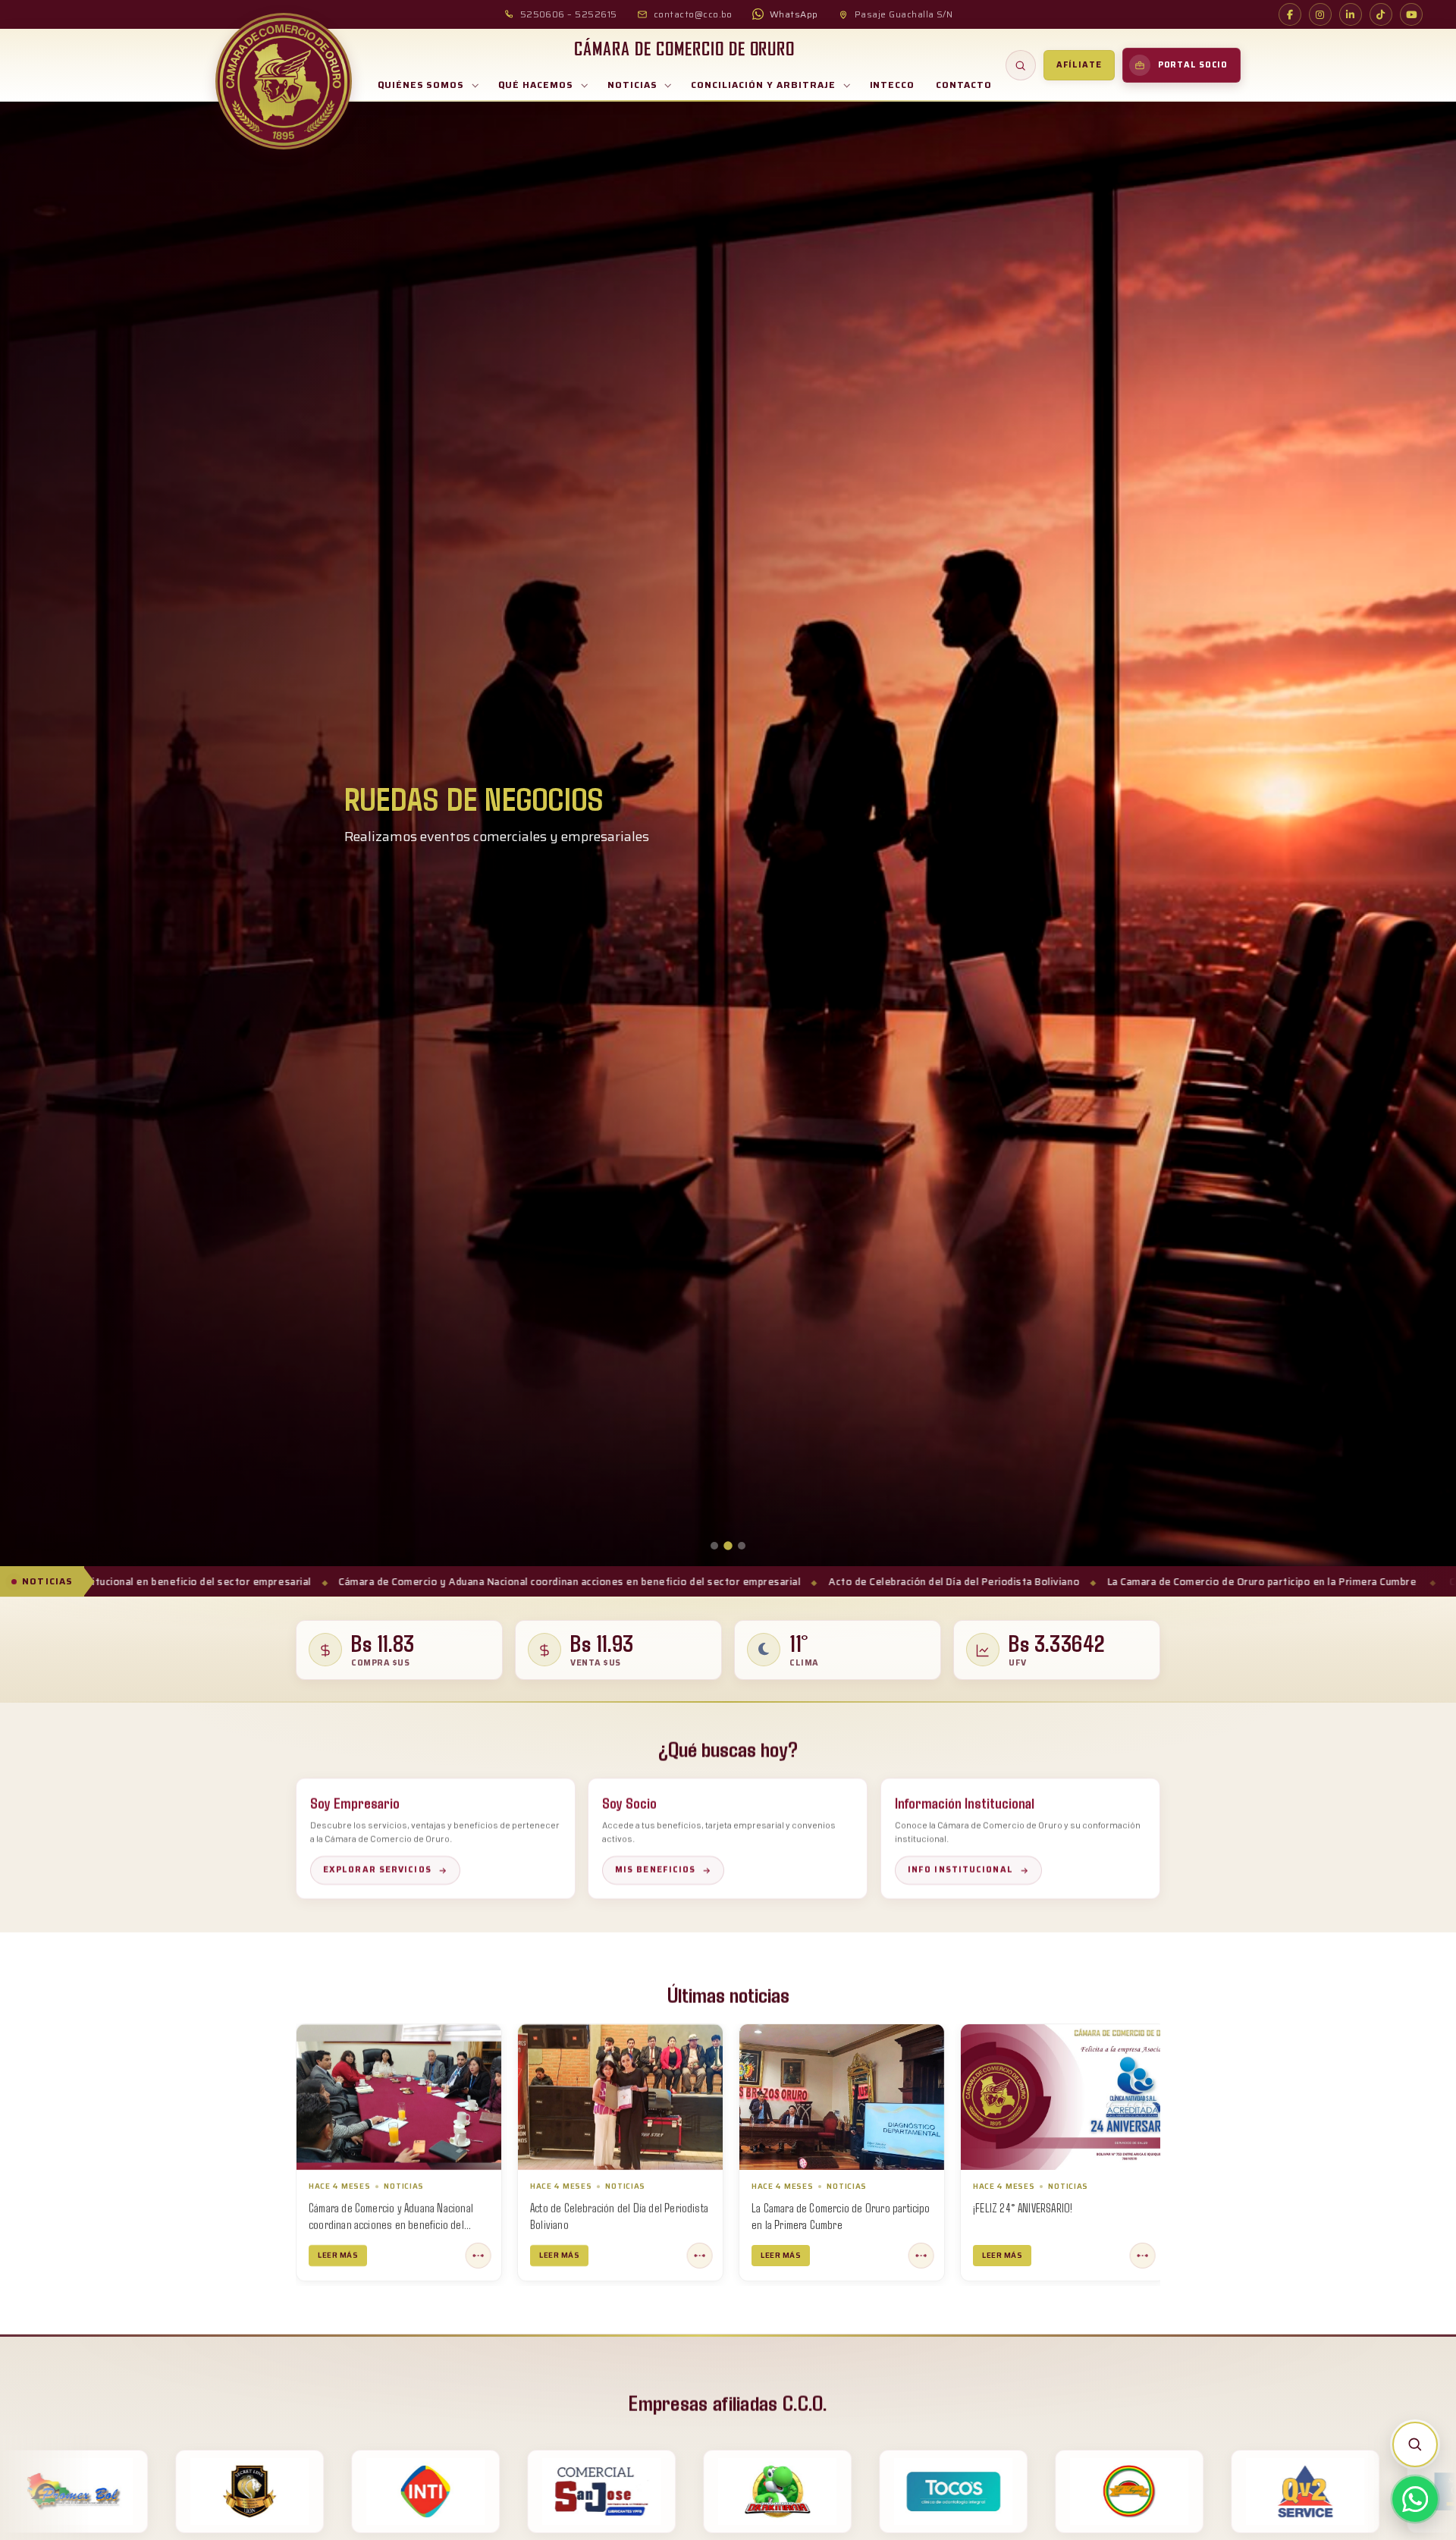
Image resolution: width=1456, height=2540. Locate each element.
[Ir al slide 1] (714, 1546)
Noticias (632, 85)
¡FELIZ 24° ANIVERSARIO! (580, 2207)
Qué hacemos (536, 85)
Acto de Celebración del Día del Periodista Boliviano (598, 1582)
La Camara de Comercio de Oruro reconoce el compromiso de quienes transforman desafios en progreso (830, 2224)
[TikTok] (1381, 14)
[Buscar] (1021, 65)
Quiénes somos (421, 85)
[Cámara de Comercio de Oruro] (284, 81)
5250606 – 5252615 (569, 14)
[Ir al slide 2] (728, 1546)
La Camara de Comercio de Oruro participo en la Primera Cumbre (905, 1582)
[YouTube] (1411, 14)
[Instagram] (1320, 14)
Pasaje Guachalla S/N (904, 14)
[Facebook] (1290, 14)
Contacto (964, 85)
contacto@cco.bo (693, 14)
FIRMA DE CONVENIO (1014, 2207)
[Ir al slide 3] (742, 1546)
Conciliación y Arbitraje (763, 85)
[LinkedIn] (1351, 14)
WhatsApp (794, 14)
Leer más (338, 2254)
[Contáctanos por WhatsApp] (1415, 2499)
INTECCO (893, 85)
